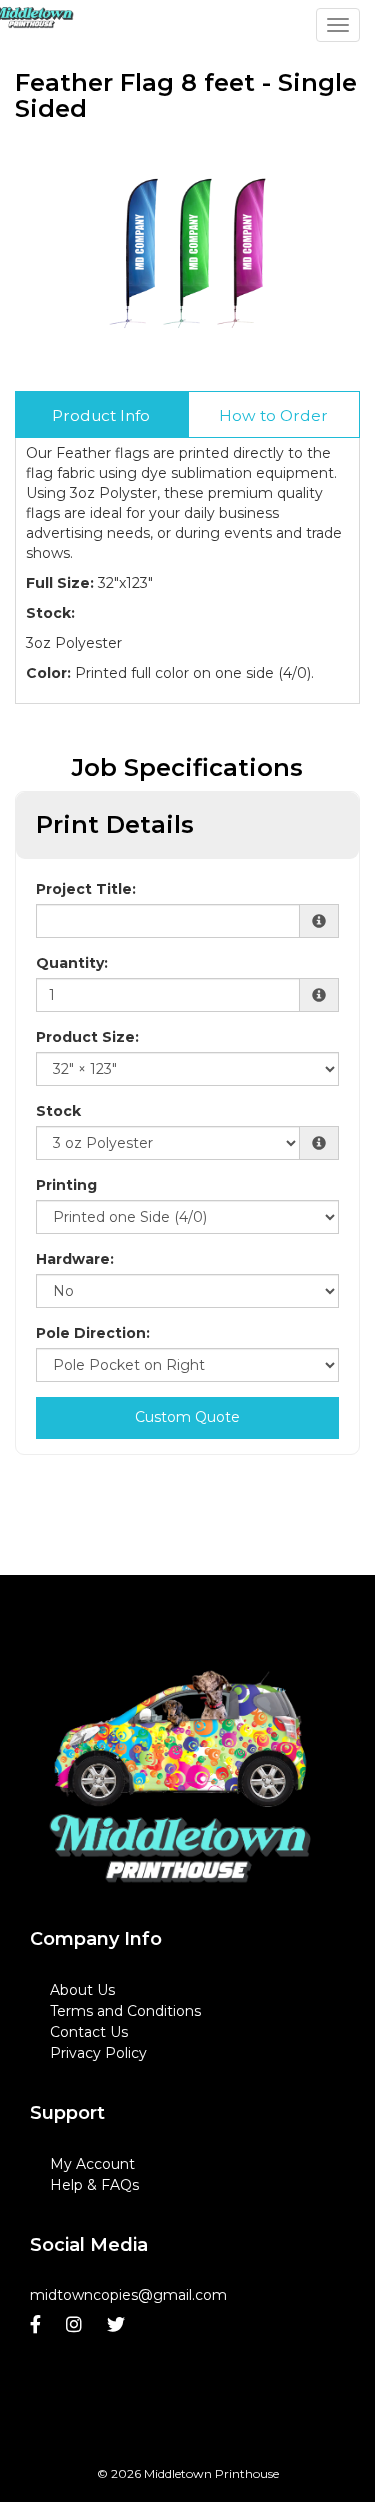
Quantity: (72, 963)
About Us (82, 1990)
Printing (66, 1185)
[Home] (180, 1777)
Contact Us (89, 2032)
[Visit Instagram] (76, 2325)
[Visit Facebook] (38, 2325)
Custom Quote (187, 1417)
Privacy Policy (98, 2053)
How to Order (273, 415)
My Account (92, 2164)
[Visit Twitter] (118, 2325)
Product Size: (87, 1037)
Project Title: (86, 889)
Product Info (101, 415)
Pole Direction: (93, 1333)
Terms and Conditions (125, 2011)
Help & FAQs (94, 2185)
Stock (58, 1111)
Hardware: (75, 1259)
